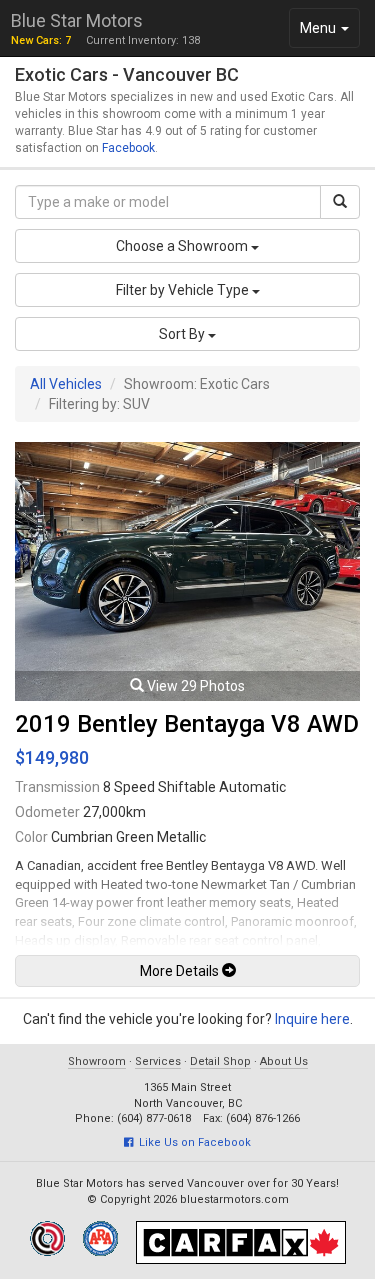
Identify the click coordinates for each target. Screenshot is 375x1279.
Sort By (183, 334)
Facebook (128, 148)
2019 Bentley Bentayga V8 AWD (187, 724)
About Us (284, 1061)
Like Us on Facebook (192, 1142)
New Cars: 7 (41, 40)
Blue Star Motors (77, 20)
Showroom (97, 1061)
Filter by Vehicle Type (184, 290)
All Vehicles (66, 384)
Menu (329, 33)
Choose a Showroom (183, 246)
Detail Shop (220, 1061)
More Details (181, 971)
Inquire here (312, 1019)
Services (158, 1061)
